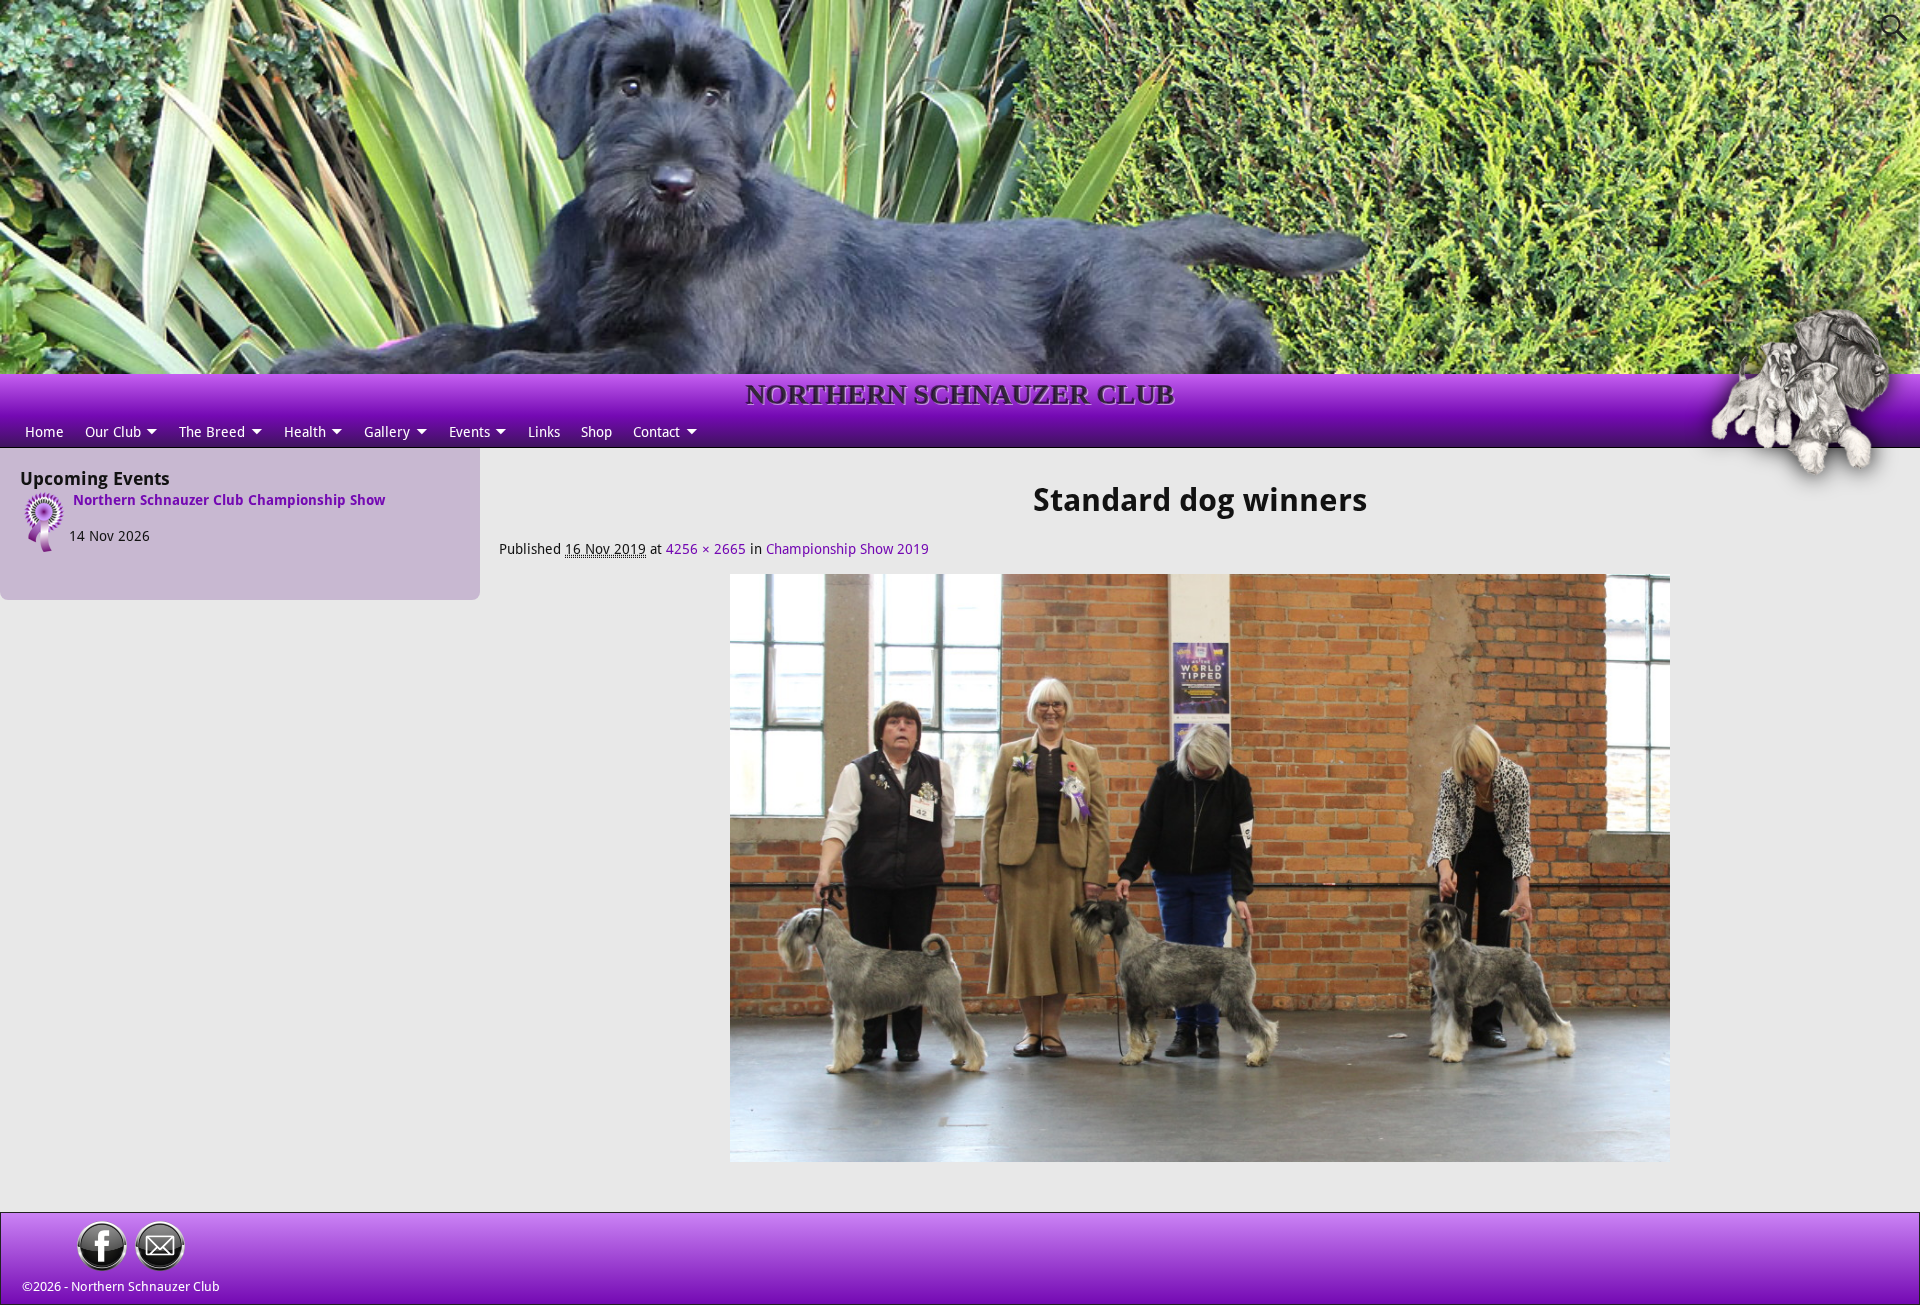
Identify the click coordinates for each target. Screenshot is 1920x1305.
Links (544, 432)
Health (305, 432)
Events (469, 432)
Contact (656, 432)
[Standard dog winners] (1200, 878)
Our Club (113, 432)
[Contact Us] (160, 1266)
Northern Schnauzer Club (145, 1286)
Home (44, 432)
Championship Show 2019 (847, 549)
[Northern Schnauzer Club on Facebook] (102, 1266)
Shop (596, 432)
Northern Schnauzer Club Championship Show (229, 500)
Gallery (387, 432)
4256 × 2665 (706, 549)
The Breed (212, 432)
